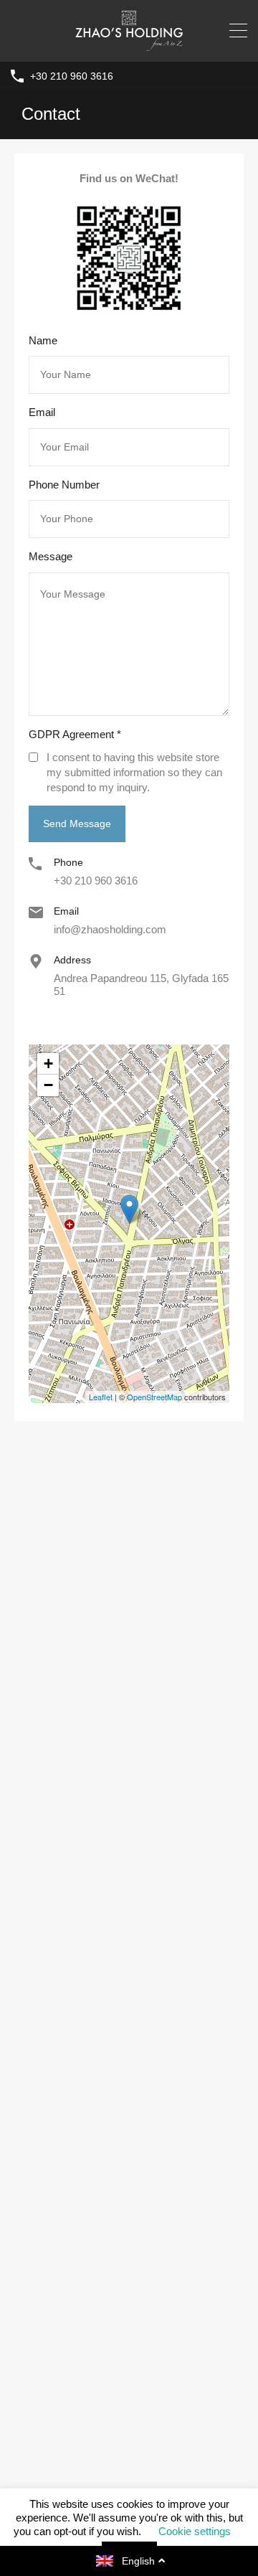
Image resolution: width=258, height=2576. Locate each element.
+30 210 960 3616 (72, 76)
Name (43, 340)
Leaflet (101, 1397)
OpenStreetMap (154, 1397)
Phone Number (64, 485)
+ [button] (48, 1063)
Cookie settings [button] (195, 2531)
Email (42, 412)
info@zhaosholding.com (110, 929)
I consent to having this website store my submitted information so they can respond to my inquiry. (134, 772)
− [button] (48, 1085)
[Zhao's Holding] (129, 44)
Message (51, 556)
